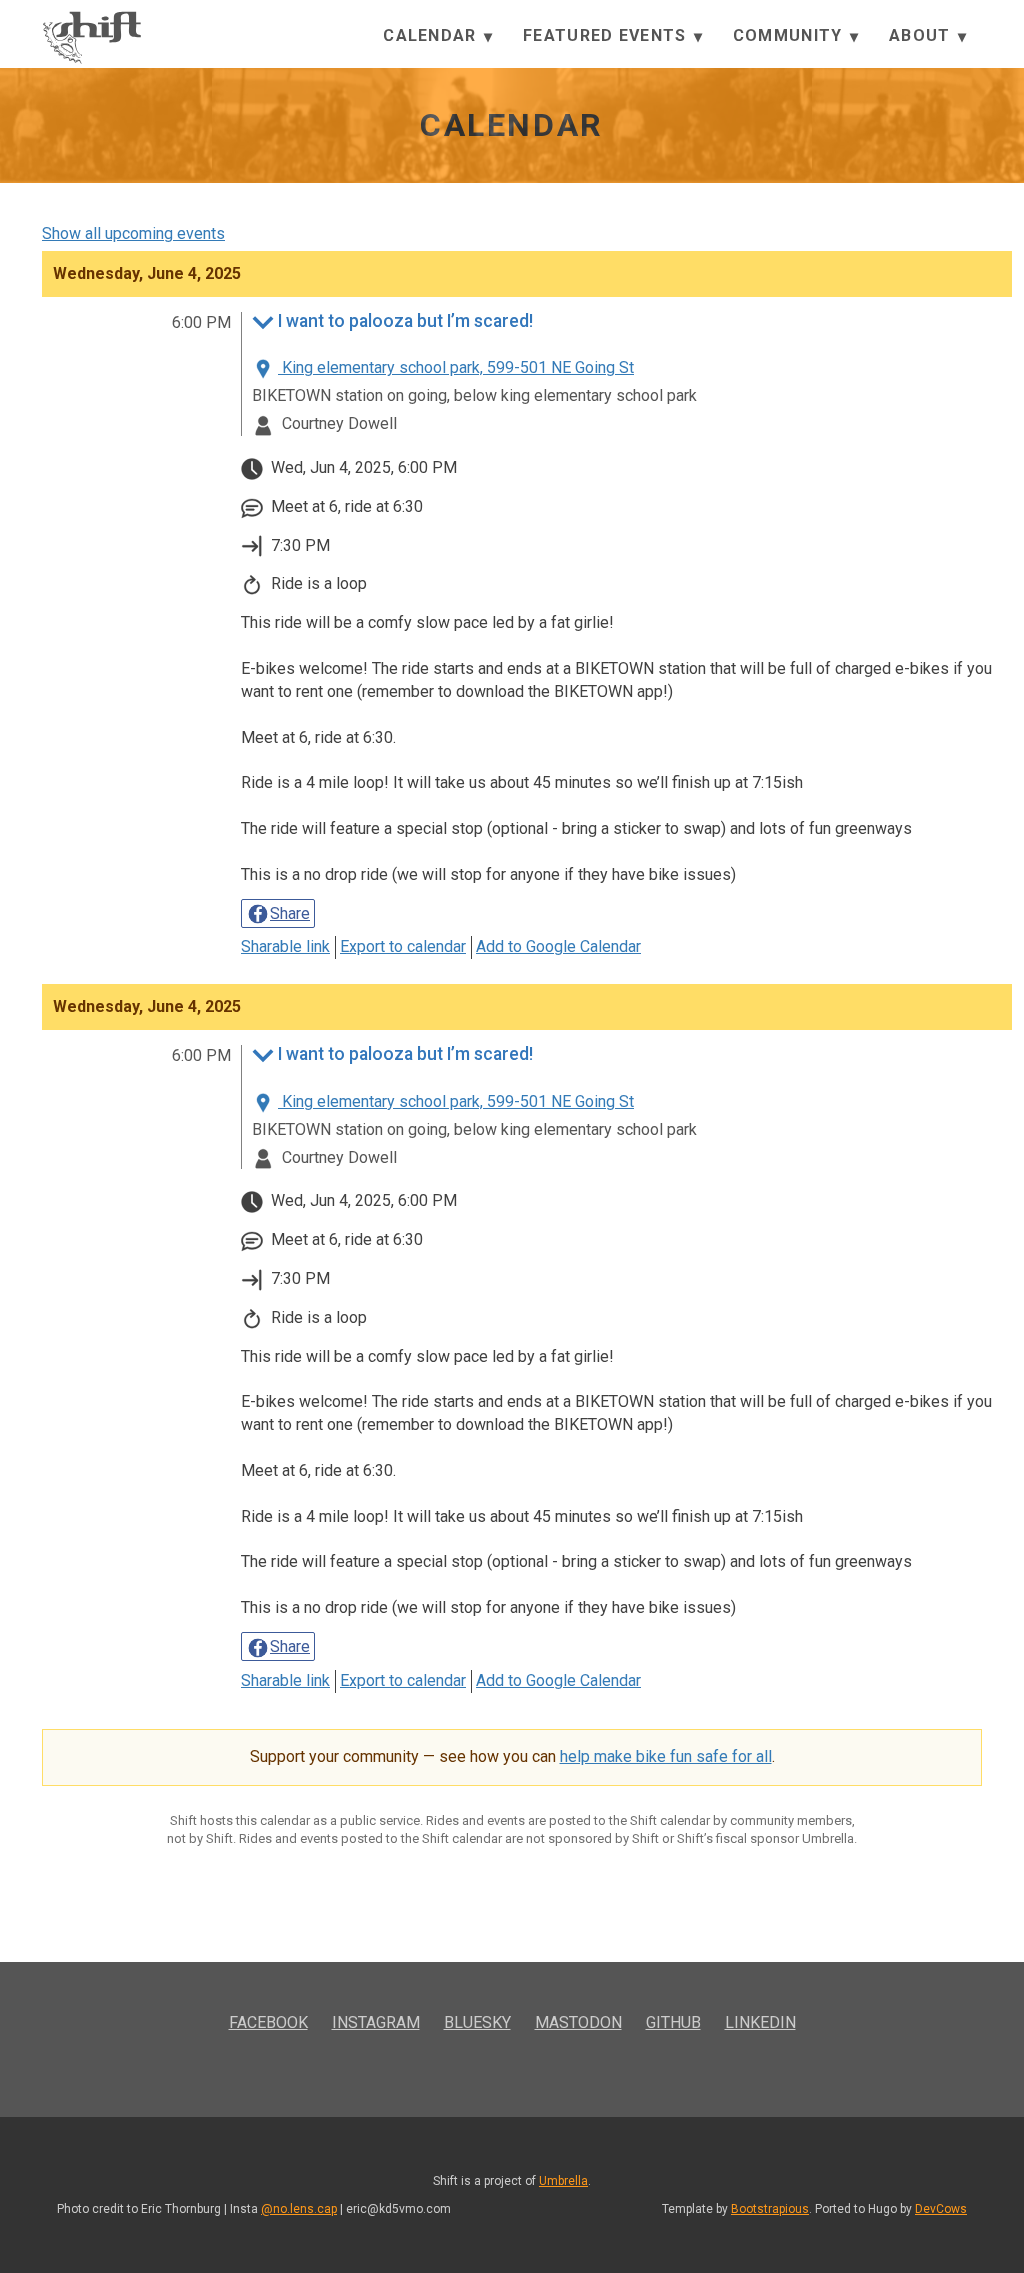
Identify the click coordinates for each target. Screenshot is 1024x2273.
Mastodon (578, 2022)
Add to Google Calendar (558, 946)
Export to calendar (403, 946)
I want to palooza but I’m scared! (405, 321)
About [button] (922, 35)
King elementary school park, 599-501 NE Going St (456, 367)
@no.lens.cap (299, 2209)
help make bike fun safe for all (666, 1756)
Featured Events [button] (607, 35)
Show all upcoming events (133, 233)
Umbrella (563, 2181)
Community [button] (790, 35)
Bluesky (477, 2022)
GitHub (673, 2022)
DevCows (941, 2209)
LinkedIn (760, 2022)
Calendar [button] (432, 35)
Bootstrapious (770, 2209)
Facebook (268, 2022)
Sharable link (285, 946)
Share (290, 913)
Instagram (376, 2022)
